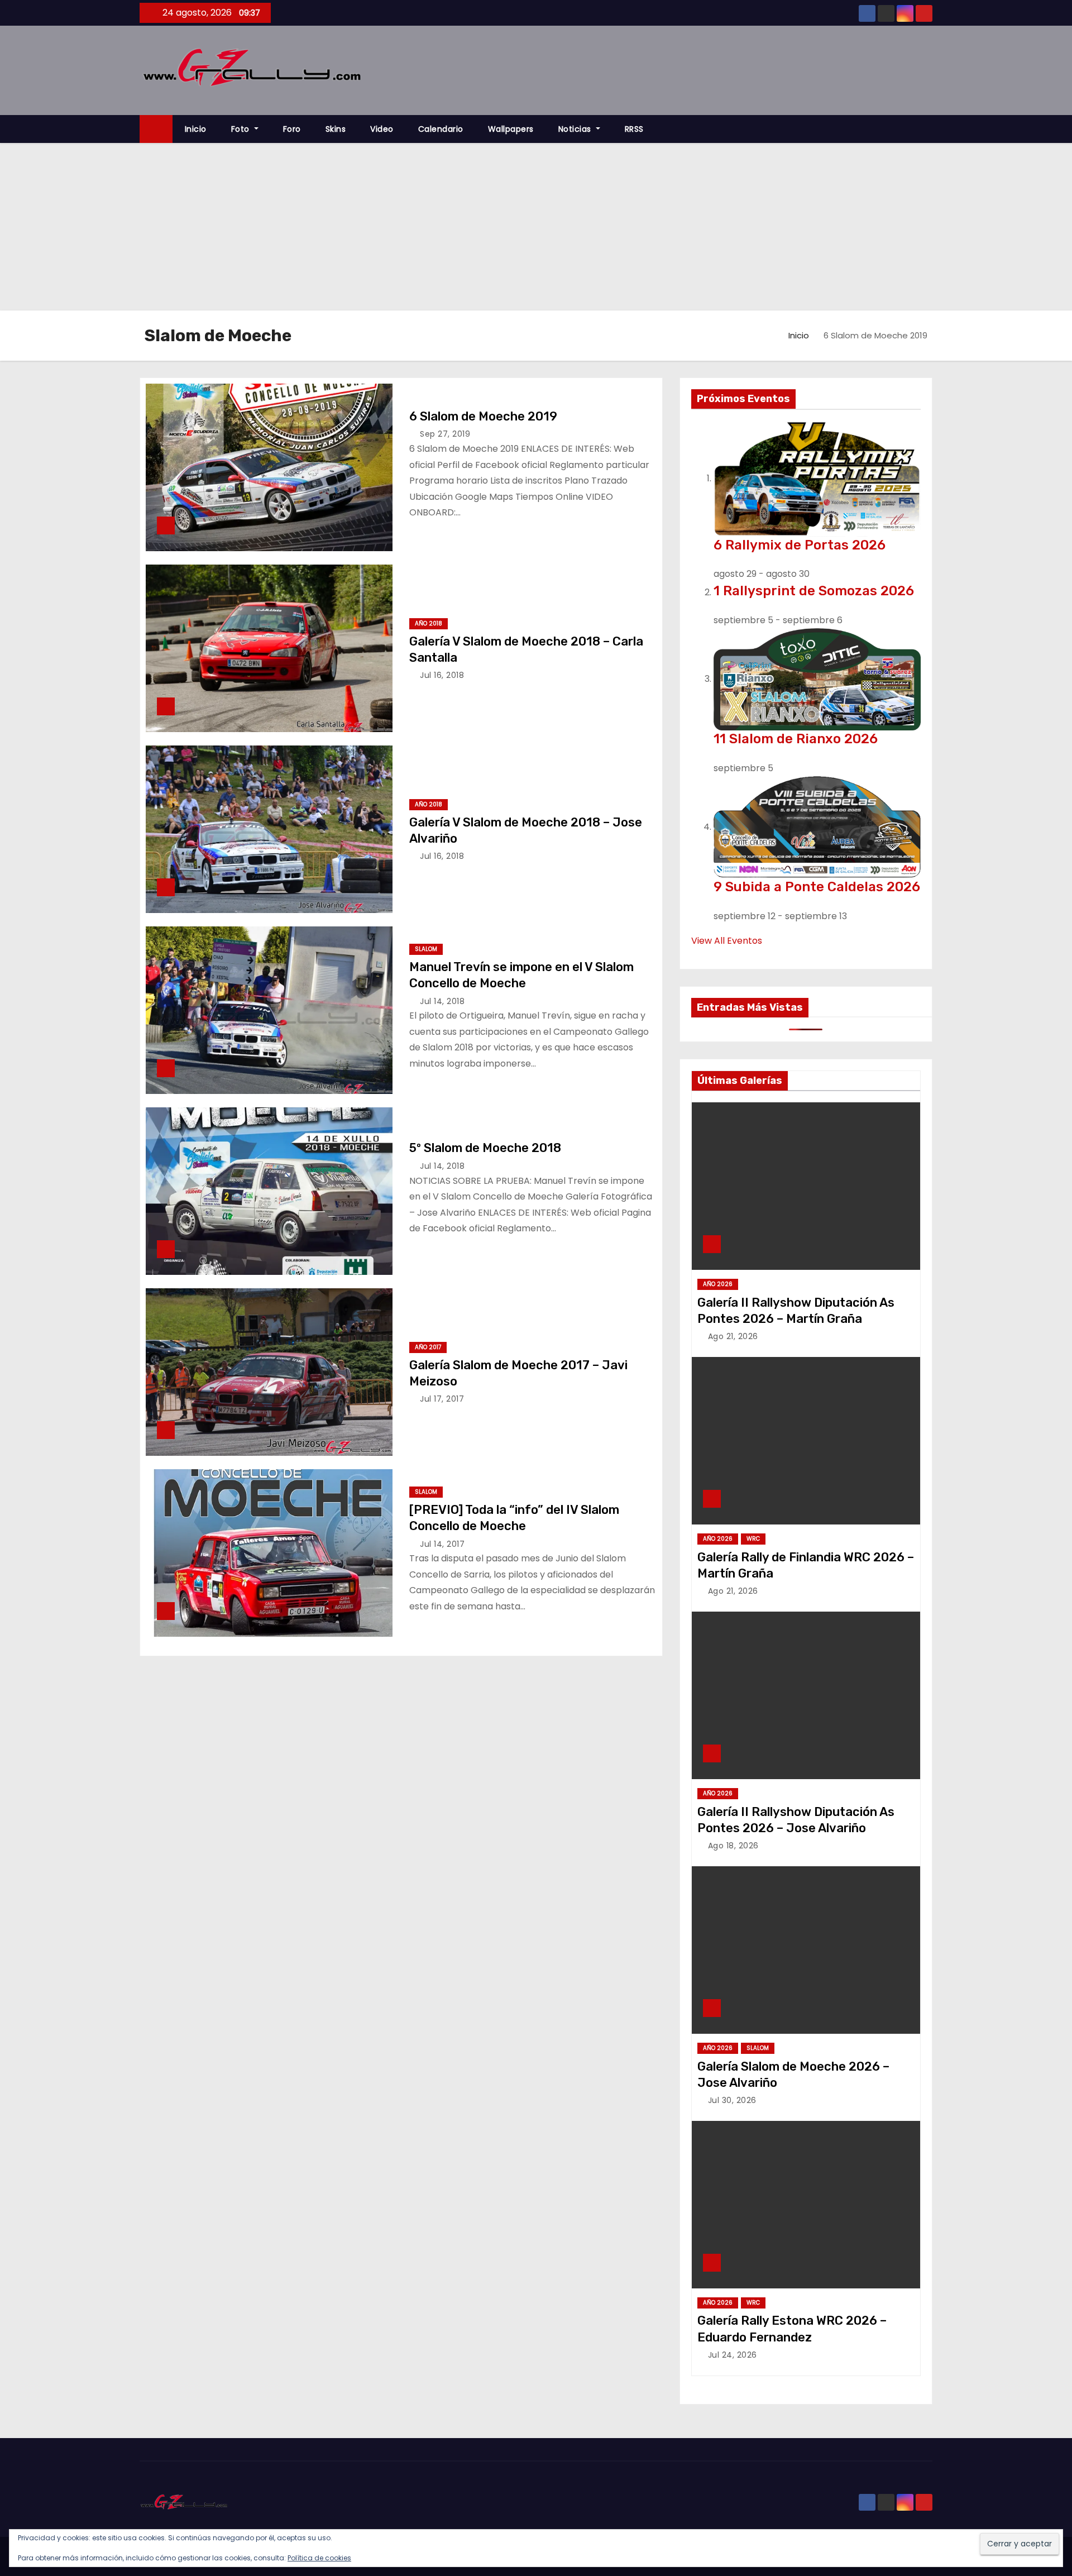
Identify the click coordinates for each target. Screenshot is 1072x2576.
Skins (336, 129)
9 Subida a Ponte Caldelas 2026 (817, 887)
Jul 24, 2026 (733, 2355)
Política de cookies (319, 2558)
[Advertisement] (536, 227)
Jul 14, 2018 (442, 1001)
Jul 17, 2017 (442, 1399)
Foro (292, 129)
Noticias (576, 129)
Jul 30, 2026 (732, 2100)
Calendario (441, 129)
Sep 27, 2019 (445, 434)
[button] (929, 129)
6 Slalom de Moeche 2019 (483, 416)
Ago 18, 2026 (733, 1846)
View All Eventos (727, 941)
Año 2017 (428, 1347)
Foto (242, 129)
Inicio (196, 129)
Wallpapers (511, 129)
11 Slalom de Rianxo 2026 (796, 739)
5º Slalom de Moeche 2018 (485, 1148)
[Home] (156, 129)
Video (382, 129)
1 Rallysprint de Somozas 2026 (814, 591)
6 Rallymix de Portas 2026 (800, 545)
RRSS (634, 129)
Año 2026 (718, 1284)
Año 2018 (429, 623)
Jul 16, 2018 (442, 675)
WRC (753, 1539)
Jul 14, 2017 (442, 1544)
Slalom (426, 949)
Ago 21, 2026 (733, 1336)
